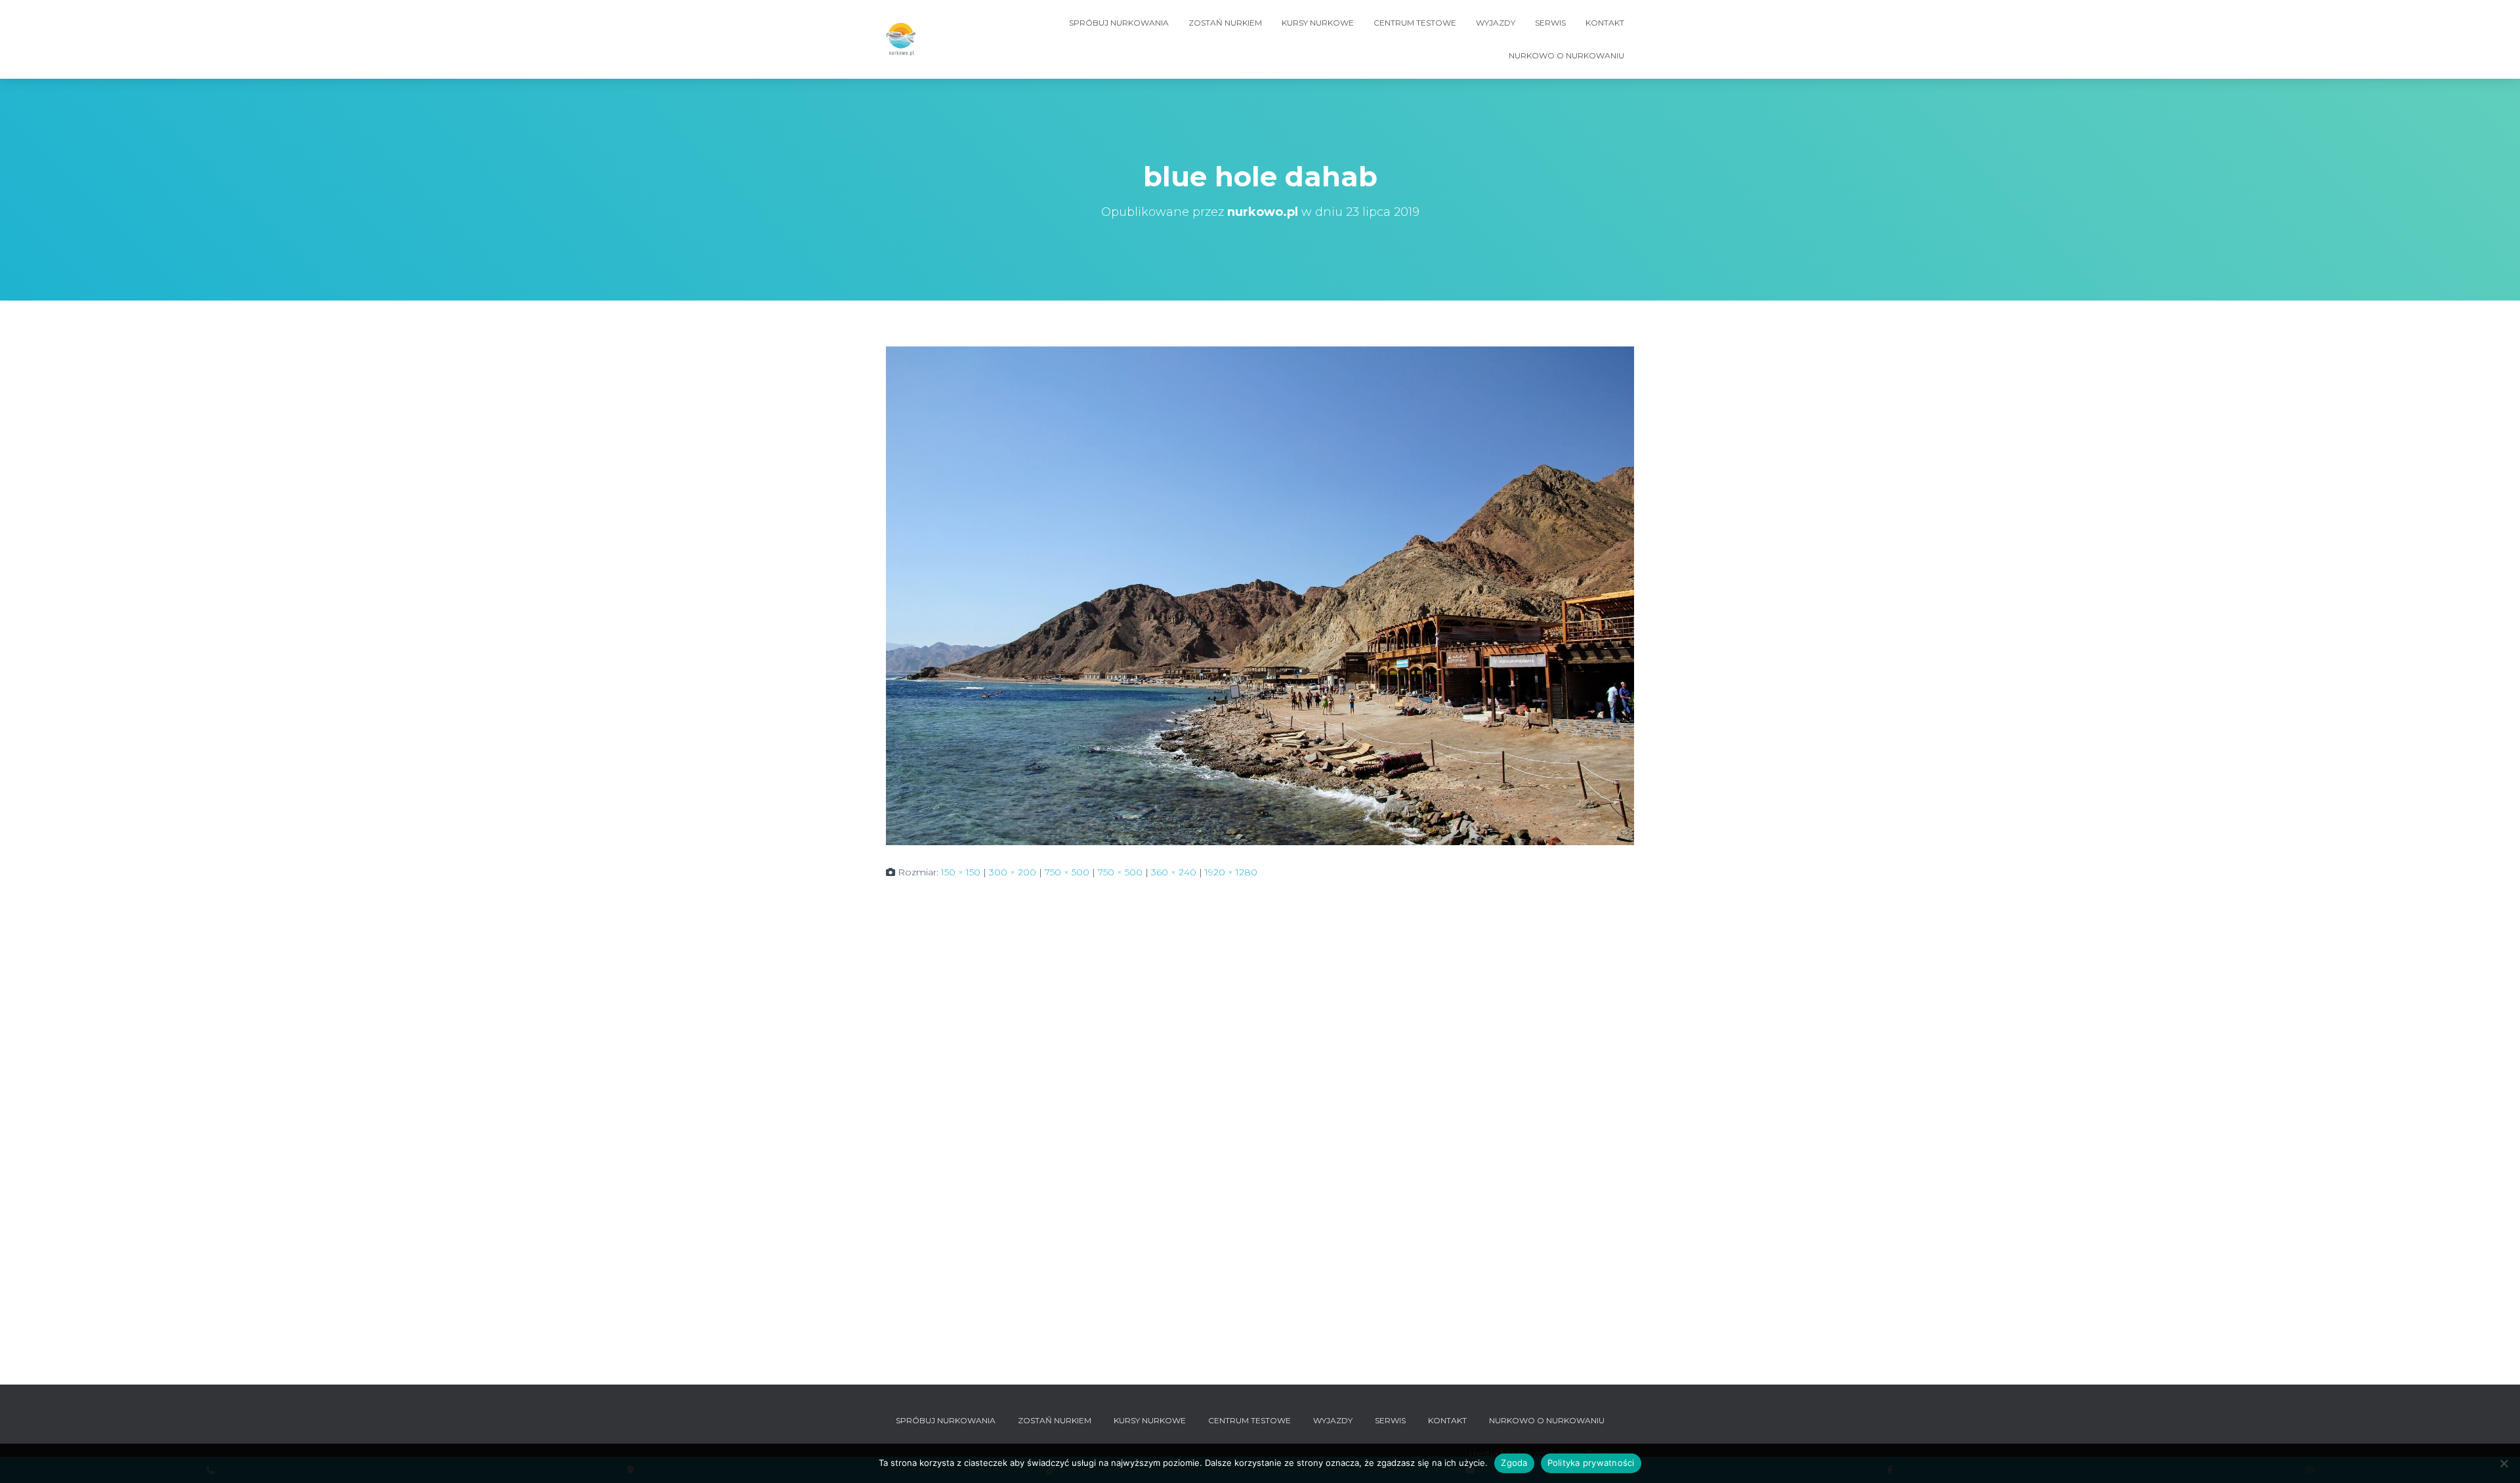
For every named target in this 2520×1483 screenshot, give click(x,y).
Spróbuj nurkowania (1119, 23)
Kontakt (1605, 23)
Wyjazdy (1496, 23)
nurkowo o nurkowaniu (1566, 55)
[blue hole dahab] (1260, 595)
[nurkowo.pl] (901, 39)
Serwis (1550, 23)
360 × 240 (1174, 872)
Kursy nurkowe (1318, 23)
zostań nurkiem (1225, 23)
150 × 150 (961, 872)
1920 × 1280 (1231, 872)
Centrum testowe (1415, 23)
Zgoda (1514, 1463)
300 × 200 (1013, 872)
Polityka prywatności (1591, 1463)
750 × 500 (1067, 872)
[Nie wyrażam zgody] (2504, 1463)
